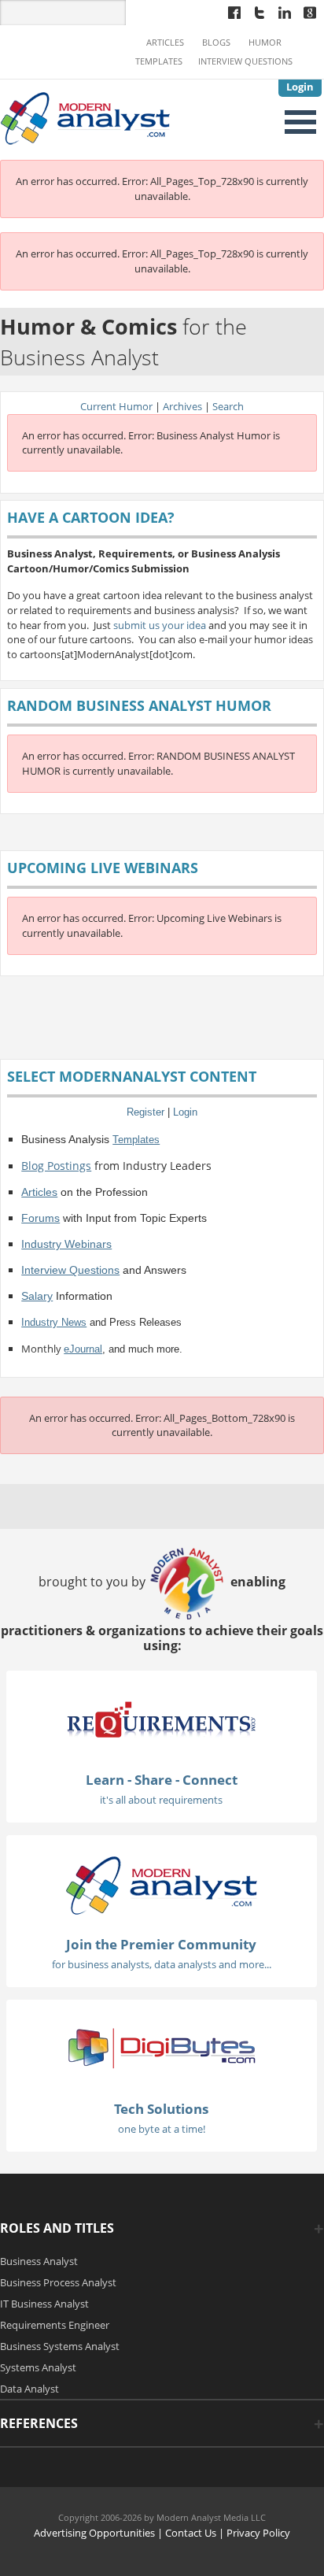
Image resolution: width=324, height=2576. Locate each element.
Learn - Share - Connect (162, 1780)
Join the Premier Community (161, 1944)
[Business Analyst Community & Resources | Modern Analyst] (86, 117)
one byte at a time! (162, 2129)
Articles (165, 43)
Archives (182, 406)
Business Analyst (39, 2261)
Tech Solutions (161, 2109)
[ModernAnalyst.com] (161, 1885)
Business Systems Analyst (60, 2346)
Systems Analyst (38, 2367)
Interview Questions (245, 61)
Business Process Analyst (58, 2282)
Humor (265, 43)
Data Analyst (29, 2389)
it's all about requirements (161, 1800)
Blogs (216, 43)
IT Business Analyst (44, 2304)
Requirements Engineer (55, 2325)
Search (228, 406)
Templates (159, 61)
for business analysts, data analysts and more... (162, 1964)
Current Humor (116, 406)
